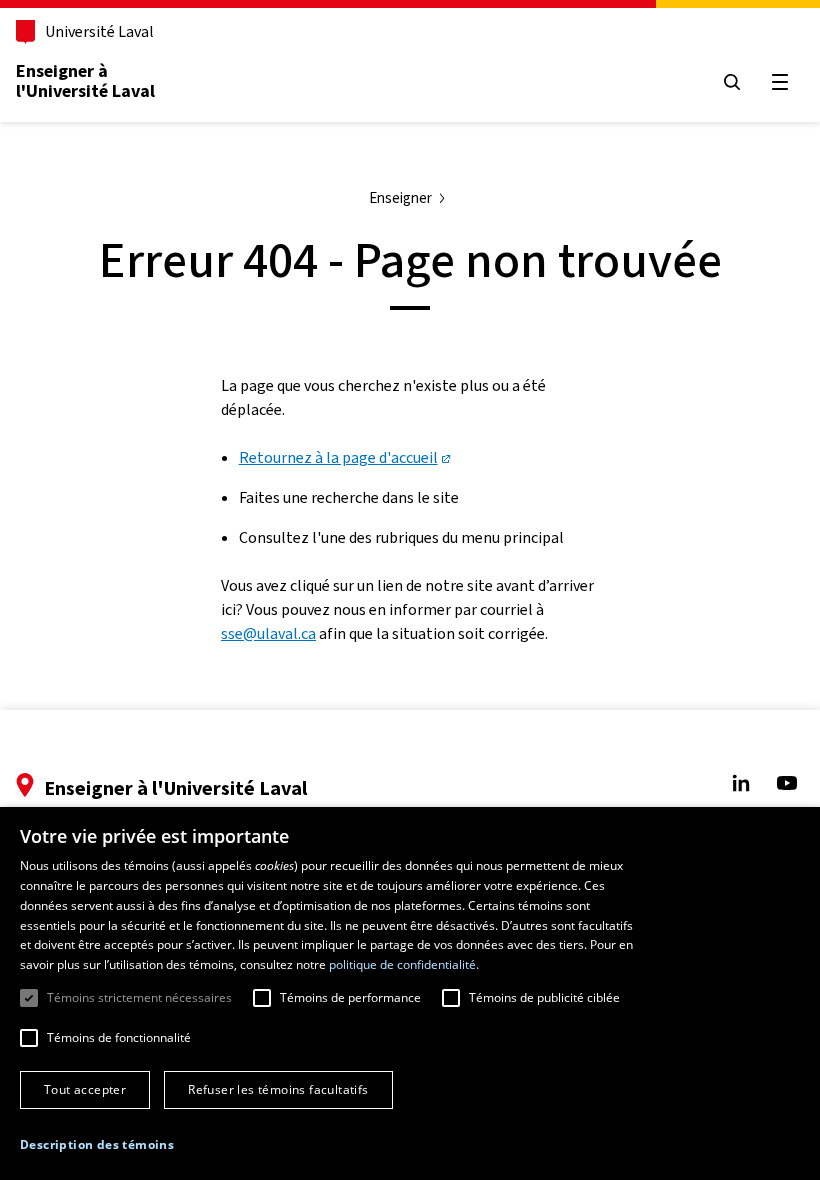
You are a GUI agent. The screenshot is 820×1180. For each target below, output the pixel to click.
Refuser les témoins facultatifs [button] (278, 1089)
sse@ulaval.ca (268, 633)
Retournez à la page (338, 457)
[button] (97, 1145)
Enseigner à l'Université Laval (85, 81)
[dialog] (410, 993)
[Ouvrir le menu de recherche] (732, 82)
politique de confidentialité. (404, 964)
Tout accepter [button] (85, 1089)
